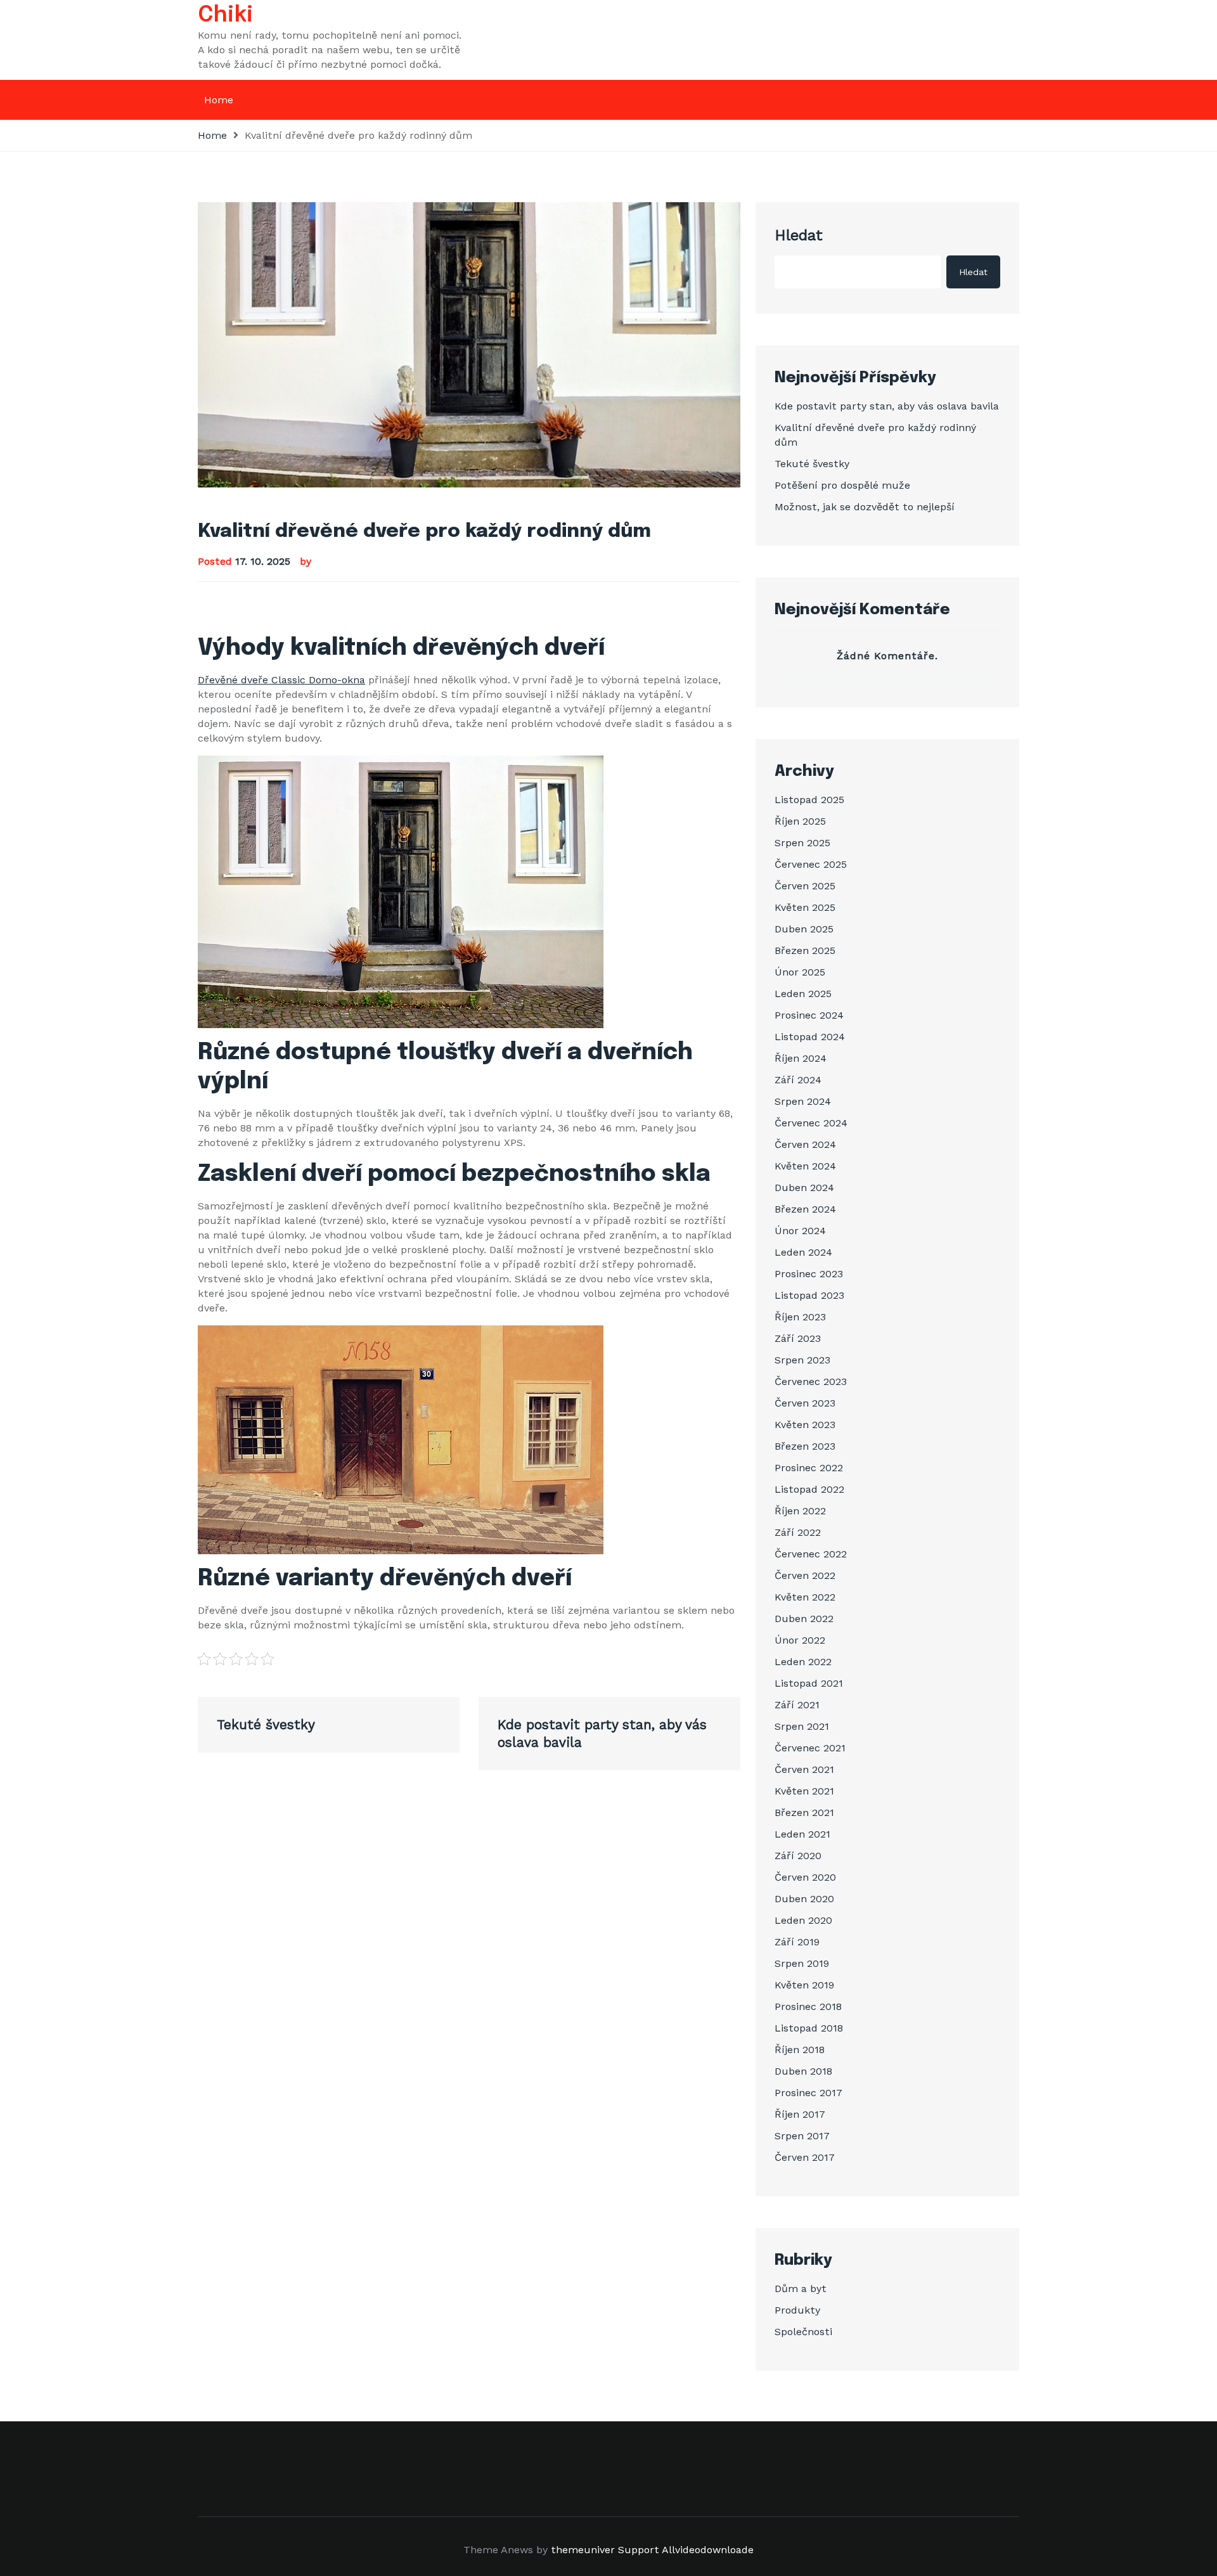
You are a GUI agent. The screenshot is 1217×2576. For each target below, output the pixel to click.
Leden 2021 (802, 1834)
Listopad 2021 (809, 1683)
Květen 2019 (804, 1985)
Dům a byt (801, 2289)
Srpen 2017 (802, 2136)
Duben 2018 (803, 2071)
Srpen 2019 (802, 1963)
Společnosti (803, 2332)
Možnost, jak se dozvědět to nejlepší (865, 507)
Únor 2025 (800, 972)
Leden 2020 (803, 1920)
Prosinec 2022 (809, 1468)
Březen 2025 (805, 950)
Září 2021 (797, 1705)
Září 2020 (798, 1856)
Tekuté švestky (812, 464)
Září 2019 (797, 1942)
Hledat (799, 235)
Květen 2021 (804, 1791)
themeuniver (583, 2550)
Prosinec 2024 (809, 1015)
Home (219, 100)
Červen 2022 (805, 1575)
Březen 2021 (804, 1813)
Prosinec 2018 (808, 2006)
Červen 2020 (805, 1877)
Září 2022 (798, 1532)
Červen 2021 (804, 1769)
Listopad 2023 (809, 1295)
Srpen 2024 (803, 1101)
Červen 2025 (805, 886)
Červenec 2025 (811, 864)
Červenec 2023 (811, 1381)
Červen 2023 (805, 1403)
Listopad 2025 (809, 800)
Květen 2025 (805, 907)
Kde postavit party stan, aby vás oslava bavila (887, 406)
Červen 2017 (805, 2157)
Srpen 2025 (802, 843)
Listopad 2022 (809, 1489)
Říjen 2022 (800, 1511)
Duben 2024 (804, 1188)
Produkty (797, 2310)
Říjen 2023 (800, 1317)
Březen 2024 (805, 1209)
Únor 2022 (800, 1640)
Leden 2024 (803, 1252)
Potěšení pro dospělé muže (842, 485)
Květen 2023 (805, 1425)
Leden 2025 (803, 994)
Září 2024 (798, 1080)
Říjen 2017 (800, 2114)
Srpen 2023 (802, 1360)
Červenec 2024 (811, 1123)
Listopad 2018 (809, 2028)
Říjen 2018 (800, 2050)
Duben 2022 (804, 1619)
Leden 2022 (803, 1662)
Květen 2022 (805, 1597)
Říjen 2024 (801, 1058)
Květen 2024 (805, 1166)
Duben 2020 (804, 1899)
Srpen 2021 (802, 1726)
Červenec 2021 (810, 1748)
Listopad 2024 (810, 1037)
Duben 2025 (804, 929)
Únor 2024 (800, 1231)
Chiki (225, 15)
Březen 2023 (805, 1446)
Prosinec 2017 (808, 2093)
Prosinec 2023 (809, 1274)
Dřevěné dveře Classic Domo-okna (281, 680)
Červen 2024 (805, 1144)
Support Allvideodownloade (686, 2550)
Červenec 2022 (811, 1554)
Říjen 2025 (800, 821)
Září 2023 (798, 1338)
